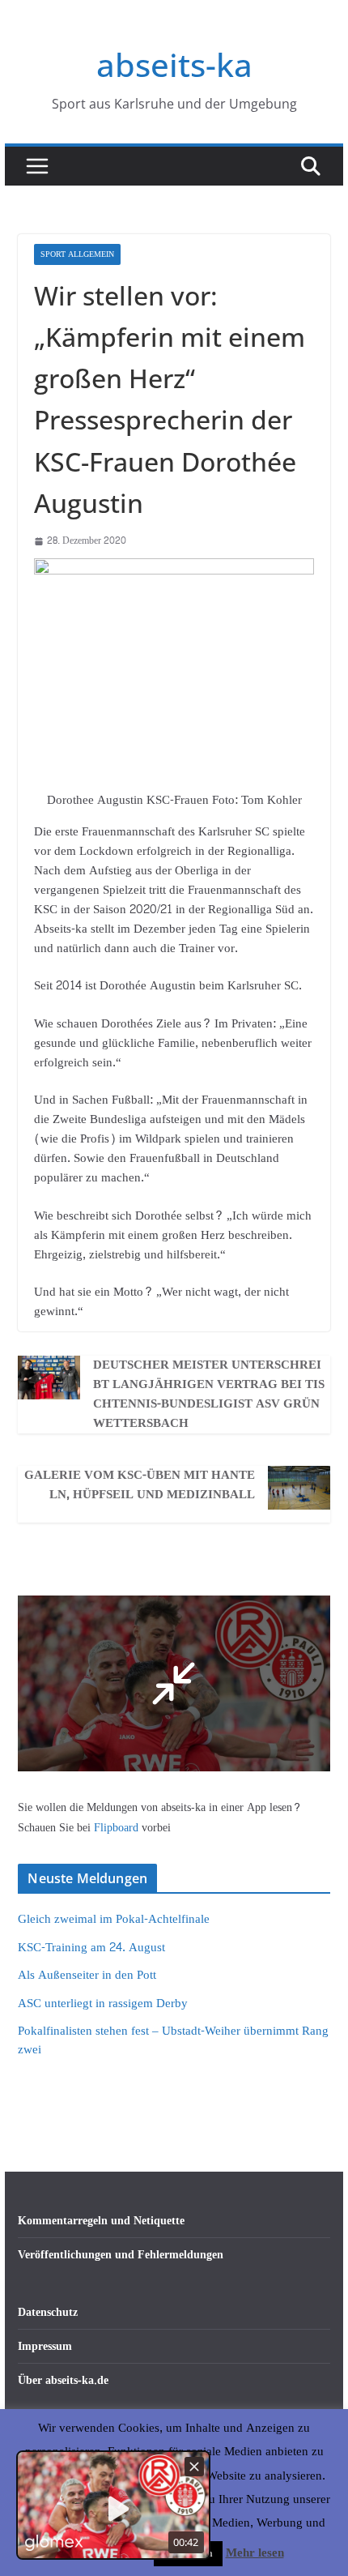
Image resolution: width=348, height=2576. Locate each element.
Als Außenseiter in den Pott (87, 1975)
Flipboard (118, 1828)
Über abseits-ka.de (63, 2380)
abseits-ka (174, 64)
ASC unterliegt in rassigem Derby (103, 2004)
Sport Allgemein (77, 254)
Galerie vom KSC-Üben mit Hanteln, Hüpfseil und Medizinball (140, 1485)
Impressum (45, 2346)
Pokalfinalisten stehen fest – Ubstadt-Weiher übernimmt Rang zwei (173, 2040)
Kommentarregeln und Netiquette (101, 2221)
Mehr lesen (255, 2553)
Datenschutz (48, 2312)
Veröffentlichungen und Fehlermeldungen (121, 2255)
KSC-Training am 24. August (91, 1948)
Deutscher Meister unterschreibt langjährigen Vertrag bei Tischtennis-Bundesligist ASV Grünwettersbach (209, 1395)
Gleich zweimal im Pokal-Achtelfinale (114, 1919)
